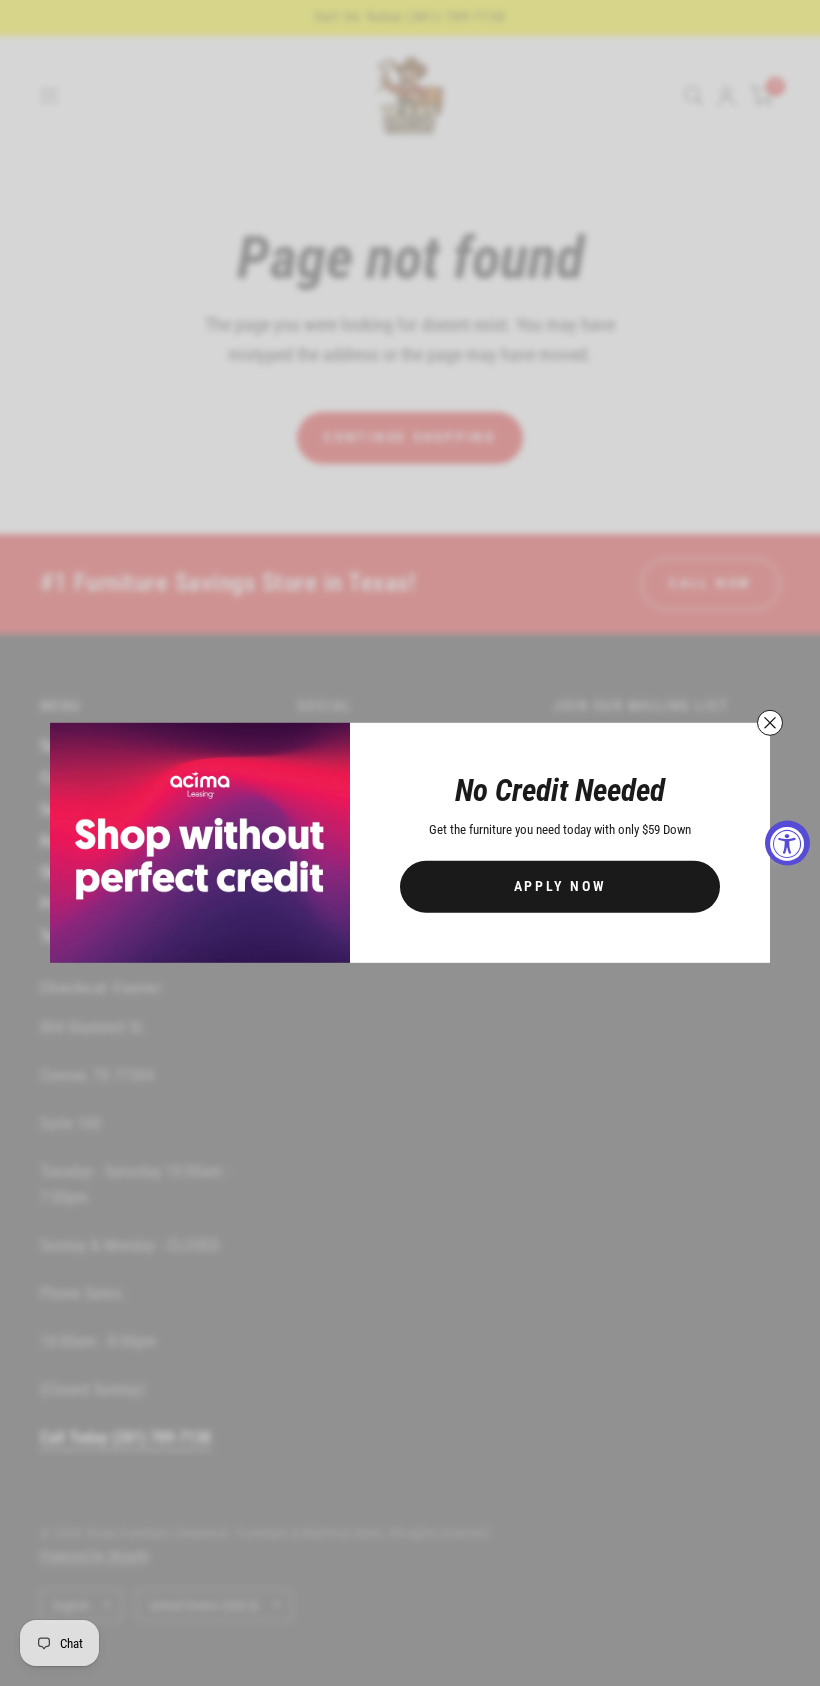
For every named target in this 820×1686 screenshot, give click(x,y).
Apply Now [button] (560, 886)
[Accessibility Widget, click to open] (787, 843)
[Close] (770, 723)
